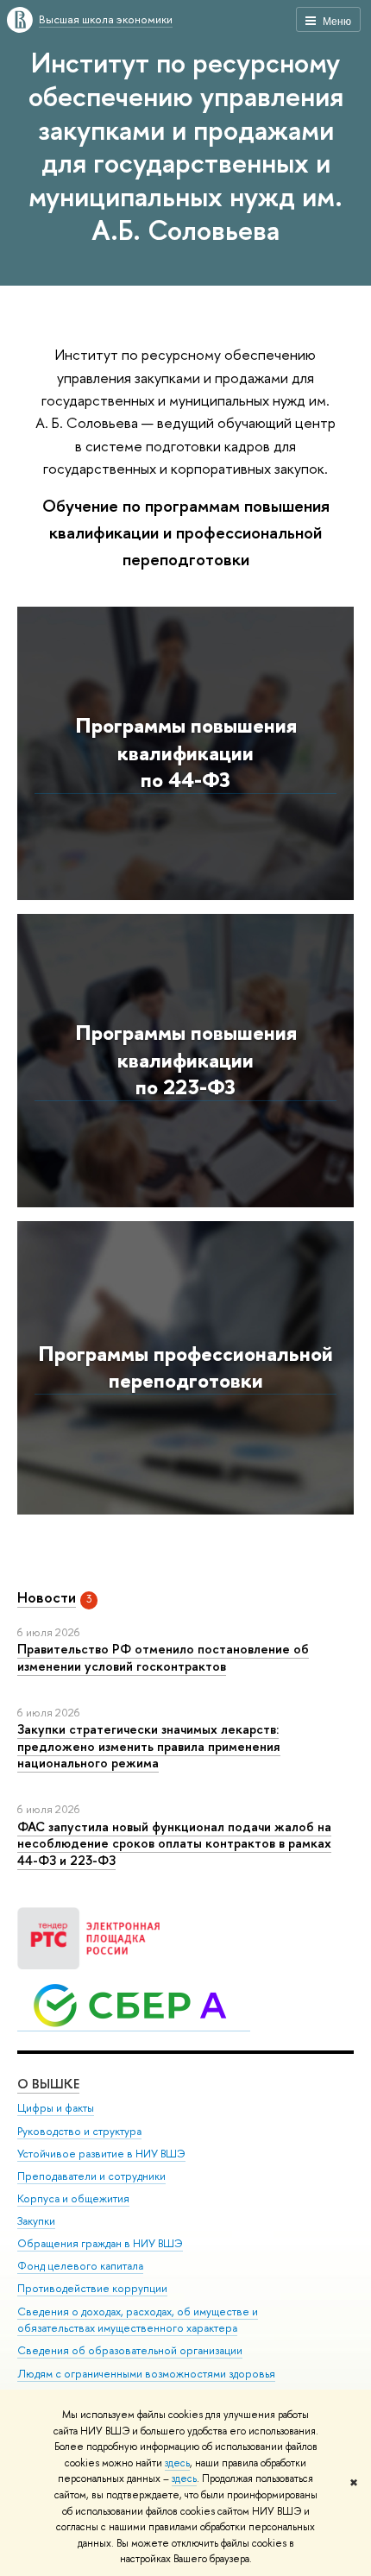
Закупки (36, 2221)
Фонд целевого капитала (80, 2266)
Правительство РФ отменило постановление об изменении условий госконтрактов (163, 1657)
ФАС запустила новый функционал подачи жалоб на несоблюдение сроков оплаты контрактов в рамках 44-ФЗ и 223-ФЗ (174, 1843)
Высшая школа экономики (106, 19)
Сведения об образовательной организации (130, 2350)
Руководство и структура (79, 2131)
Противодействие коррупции (92, 2288)
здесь (177, 2463)
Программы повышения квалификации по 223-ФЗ (186, 1059)
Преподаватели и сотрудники (91, 2176)
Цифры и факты (56, 2108)
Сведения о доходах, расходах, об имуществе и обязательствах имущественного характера (138, 2320)
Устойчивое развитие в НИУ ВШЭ (101, 2154)
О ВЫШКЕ (48, 2084)
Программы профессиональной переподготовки (185, 1367)
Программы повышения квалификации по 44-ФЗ (186, 752)
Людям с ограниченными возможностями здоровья (146, 2374)
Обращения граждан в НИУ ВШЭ (100, 2243)
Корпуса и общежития (73, 2198)
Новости (47, 1597)
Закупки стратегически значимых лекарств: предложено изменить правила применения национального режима (149, 1746)
